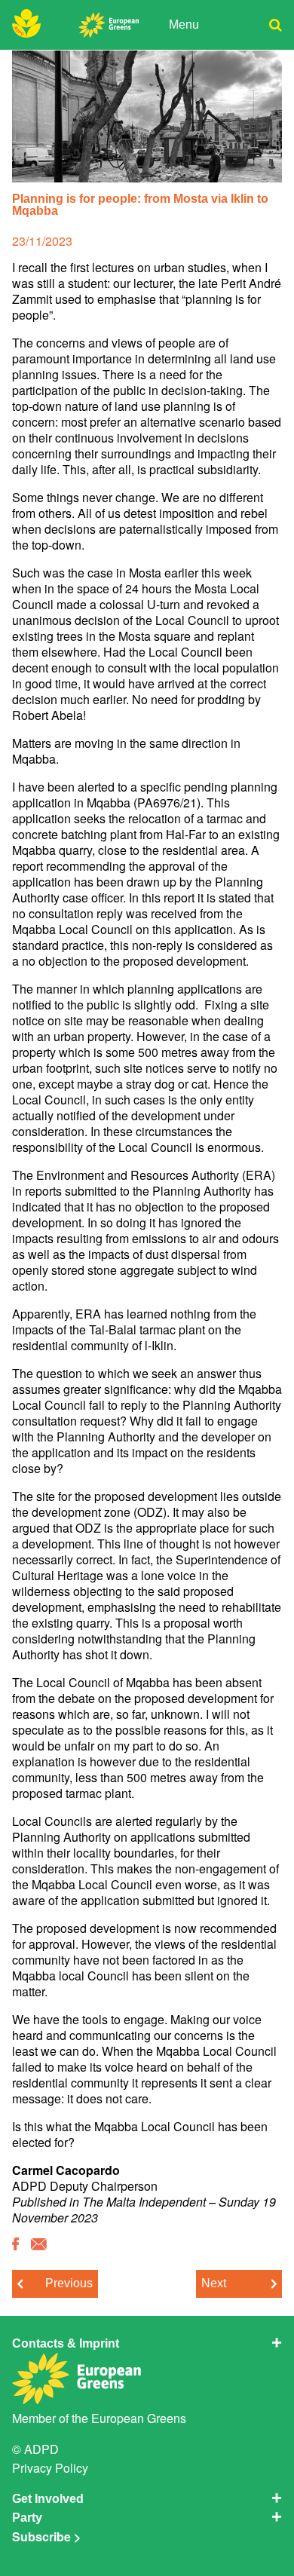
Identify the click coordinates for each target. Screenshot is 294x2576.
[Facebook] (15, 2245)
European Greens (139, 2418)
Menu (184, 25)
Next (214, 2283)
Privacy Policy (50, 2468)
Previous (69, 2283)
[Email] (39, 2245)
